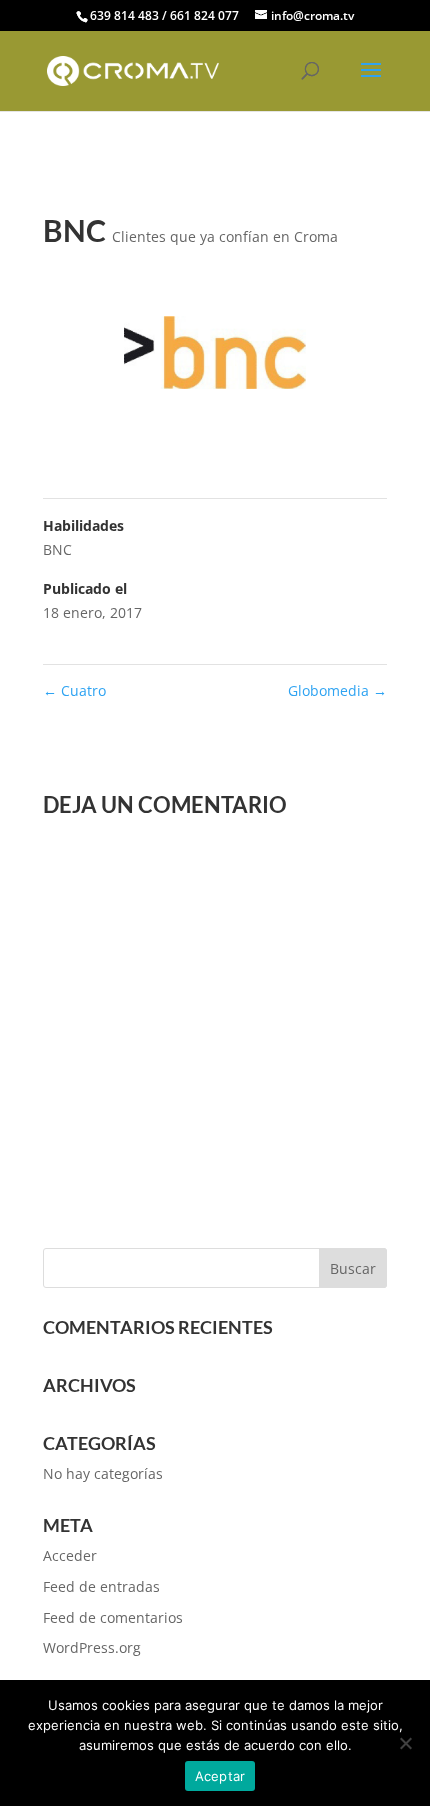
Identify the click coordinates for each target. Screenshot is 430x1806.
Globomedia (337, 690)
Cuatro (74, 690)
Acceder (70, 1555)
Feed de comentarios (113, 1617)
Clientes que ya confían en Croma (225, 236)
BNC (57, 549)
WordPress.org (92, 1647)
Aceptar (220, 1776)
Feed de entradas (101, 1586)
